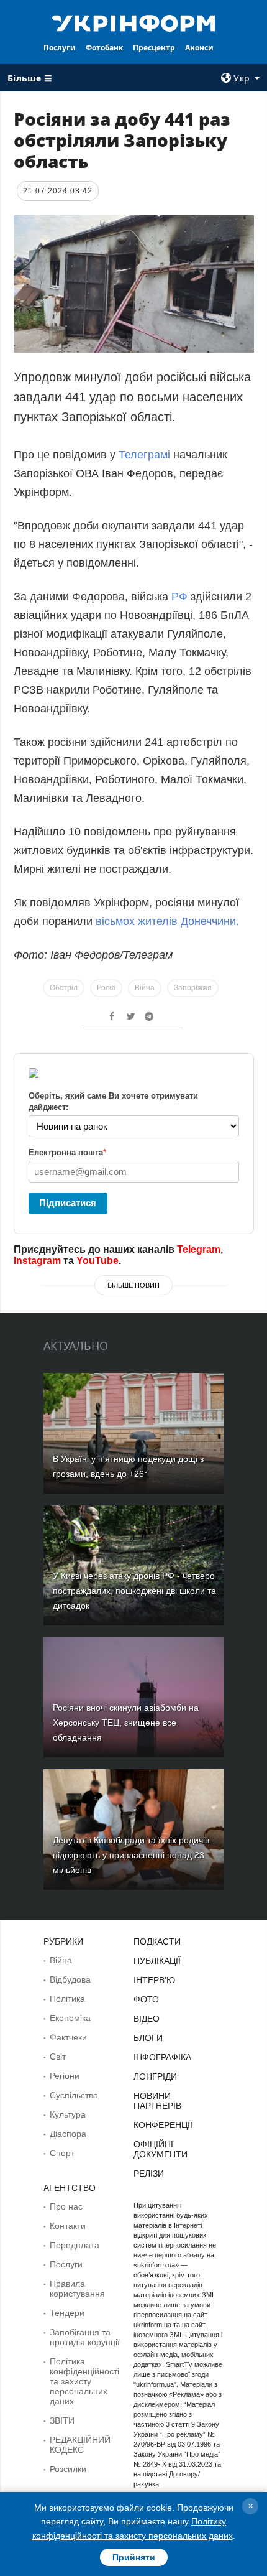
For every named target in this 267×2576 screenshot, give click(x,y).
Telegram (199, 1249)
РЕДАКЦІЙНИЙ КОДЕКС (80, 2445)
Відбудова (70, 1979)
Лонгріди (155, 2076)
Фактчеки (68, 2037)
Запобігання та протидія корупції (85, 2337)
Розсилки (68, 2469)
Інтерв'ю (154, 1980)
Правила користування (77, 2289)
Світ (58, 2057)
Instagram (37, 1261)
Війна (145, 988)
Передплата (75, 2245)
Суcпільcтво (74, 2095)
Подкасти (157, 1941)
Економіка (70, 2018)
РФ (181, 597)
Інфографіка (162, 2057)
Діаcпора (68, 2134)
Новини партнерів (157, 2101)
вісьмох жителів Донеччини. (166, 921)
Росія (106, 988)
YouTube (97, 1261)
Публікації (157, 1961)
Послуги (60, 48)
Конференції (163, 2125)
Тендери (67, 2313)
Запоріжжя (193, 988)
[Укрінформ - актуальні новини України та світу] (134, 22)
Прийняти (134, 2557)
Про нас (66, 2206)
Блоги (148, 2038)
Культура (68, 2114)
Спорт (62, 2153)
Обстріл (64, 988)
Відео (147, 2019)
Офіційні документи (161, 2149)
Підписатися (68, 1203)
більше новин (133, 1285)
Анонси (199, 48)
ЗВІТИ (62, 2420)
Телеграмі (144, 455)
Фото (146, 1999)
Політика (67, 1999)
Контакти (68, 2226)
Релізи (149, 2174)
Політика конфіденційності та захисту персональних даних (84, 2381)
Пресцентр (154, 48)
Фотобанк (104, 48)
